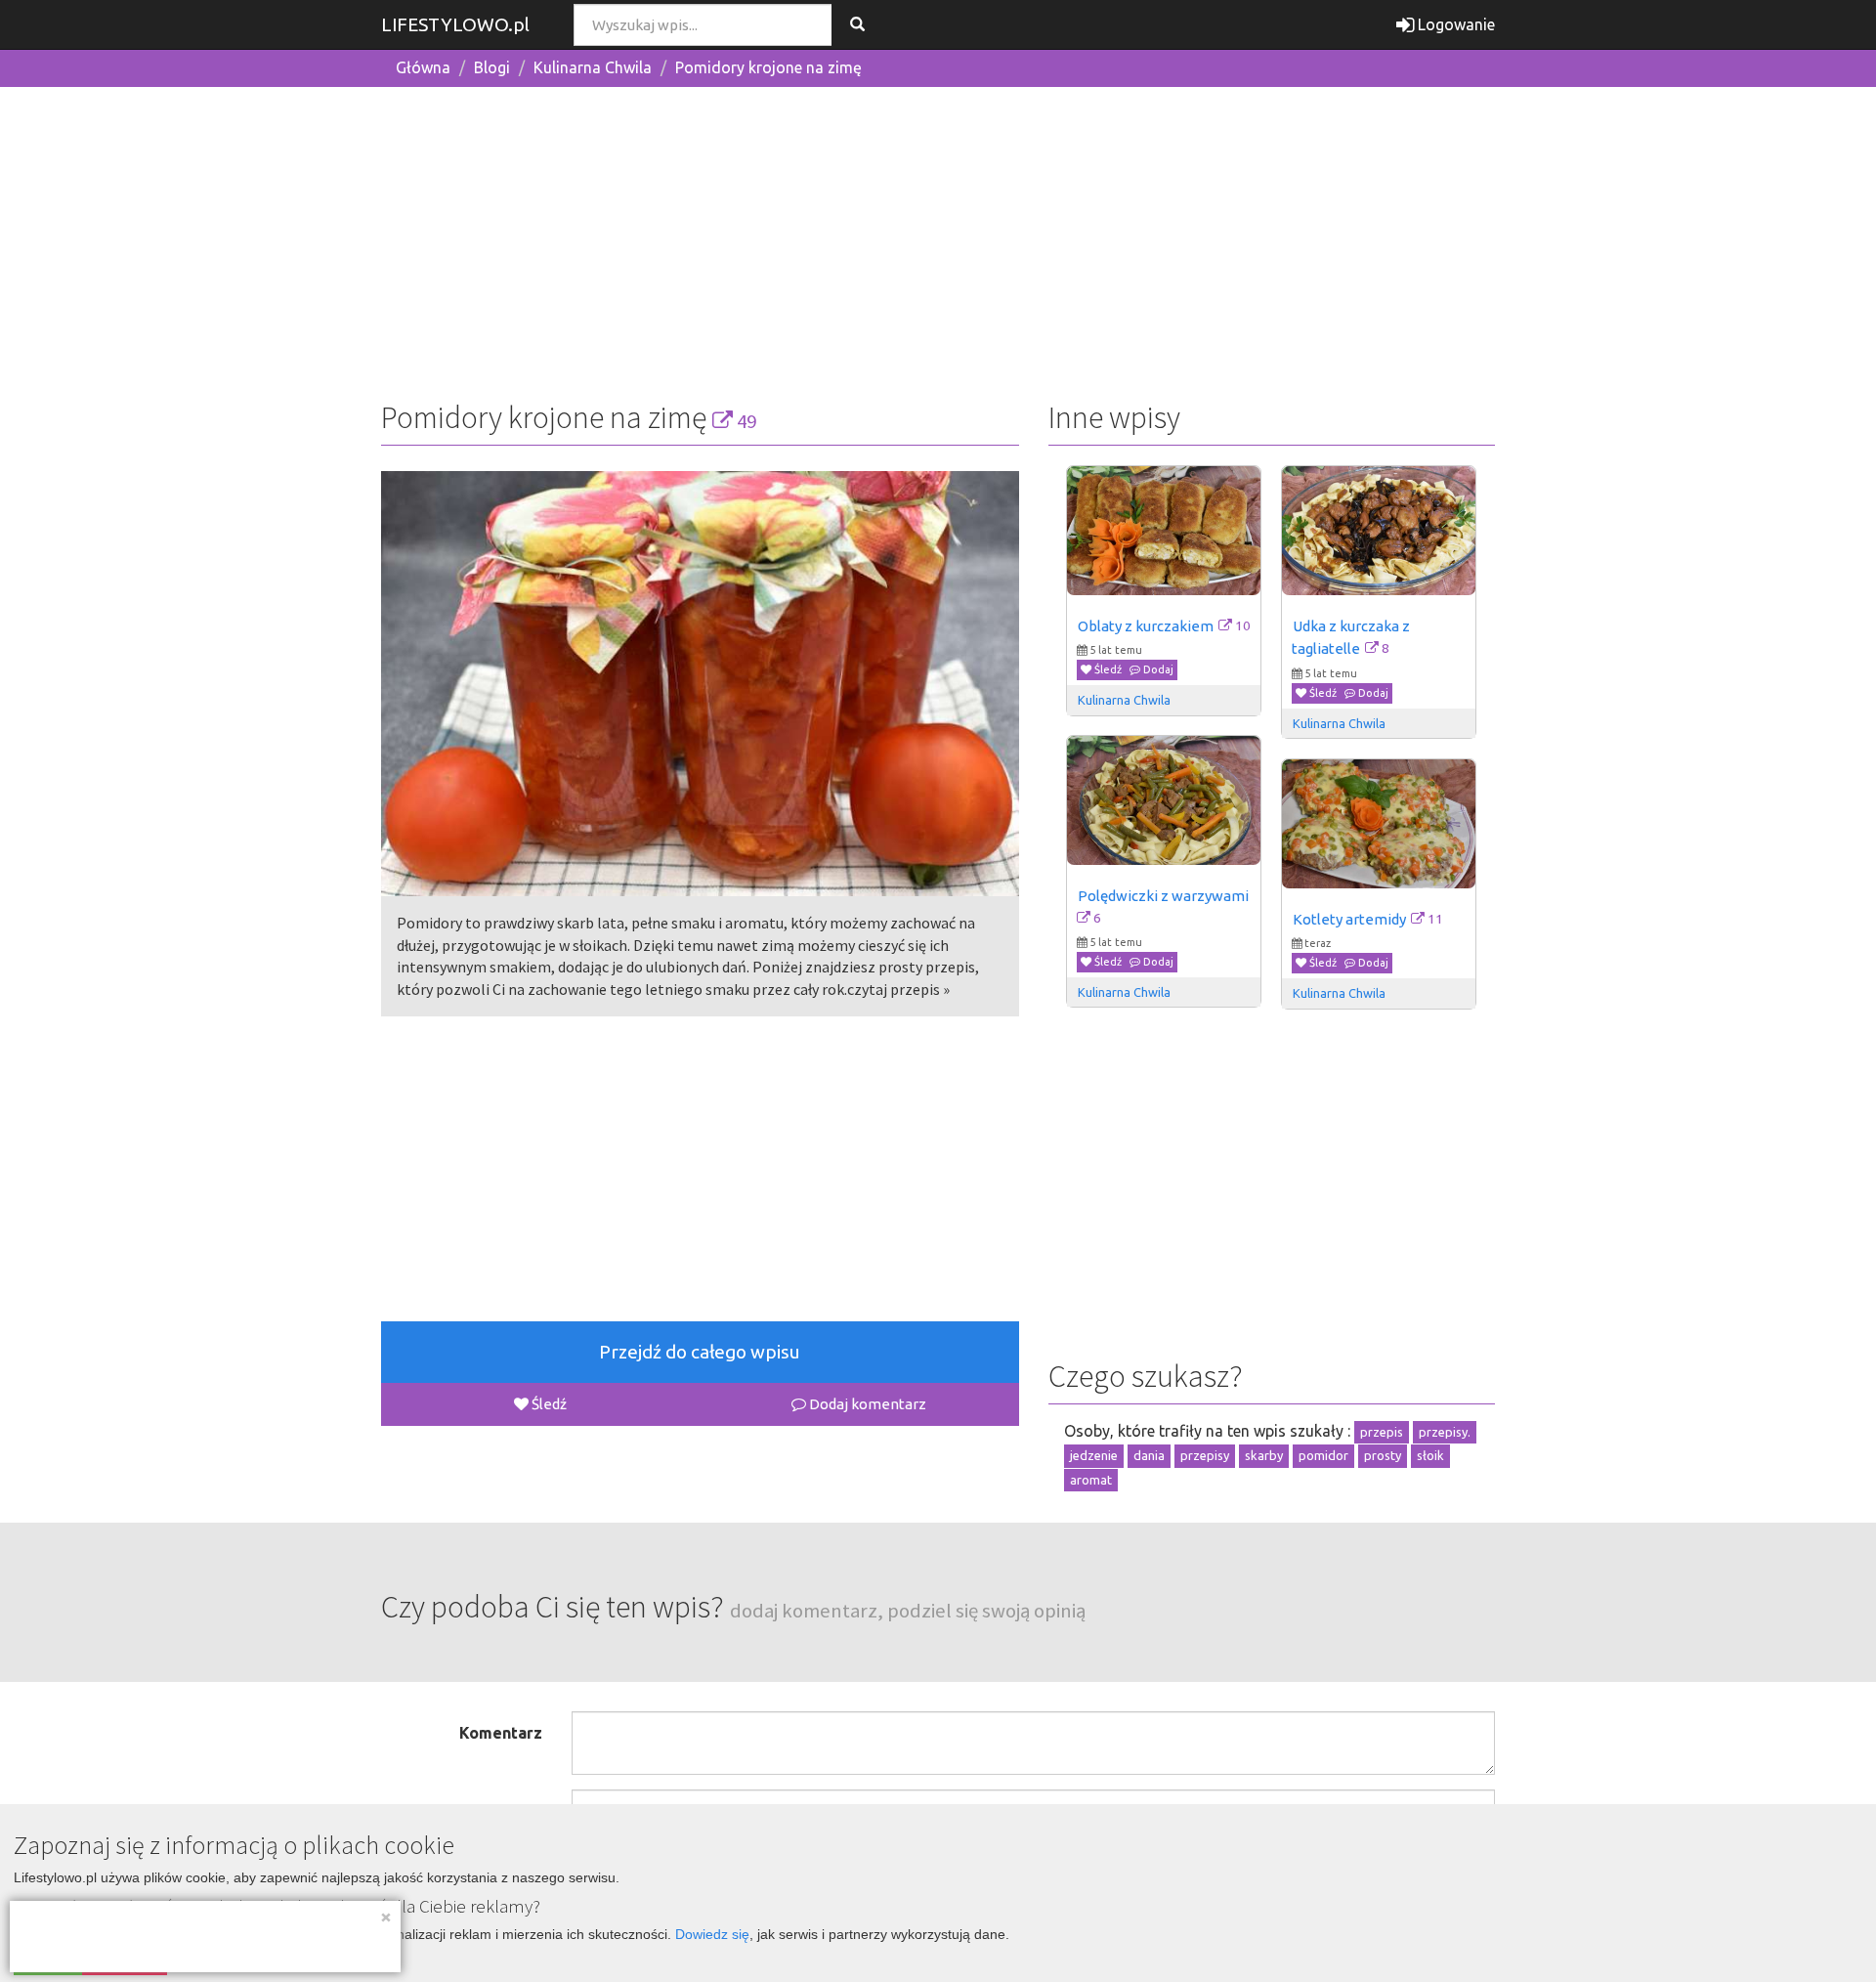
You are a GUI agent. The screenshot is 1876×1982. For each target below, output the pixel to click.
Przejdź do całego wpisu (700, 1352)
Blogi (492, 67)
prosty (1383, 1455)
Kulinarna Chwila (593, 67)
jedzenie (1094, 1455)
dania (1149, 1455)
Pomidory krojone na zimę (768, 67)
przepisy (1205, 1455)
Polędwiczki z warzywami (1163, 896)
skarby (1264, 1455)
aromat (1091, 1480)
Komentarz (501, 1733)
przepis (1382, 1432)
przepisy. (1445, 1432)
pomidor (1323, 1455)
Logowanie (1454, 24)
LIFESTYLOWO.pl (455, 24)
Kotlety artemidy (1349, 919)
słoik (1430, 1455)
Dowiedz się (712, 1934)
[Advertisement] (938, 239)
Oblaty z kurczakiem (1146, 626)
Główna (423, 67)
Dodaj (1157, 669)
